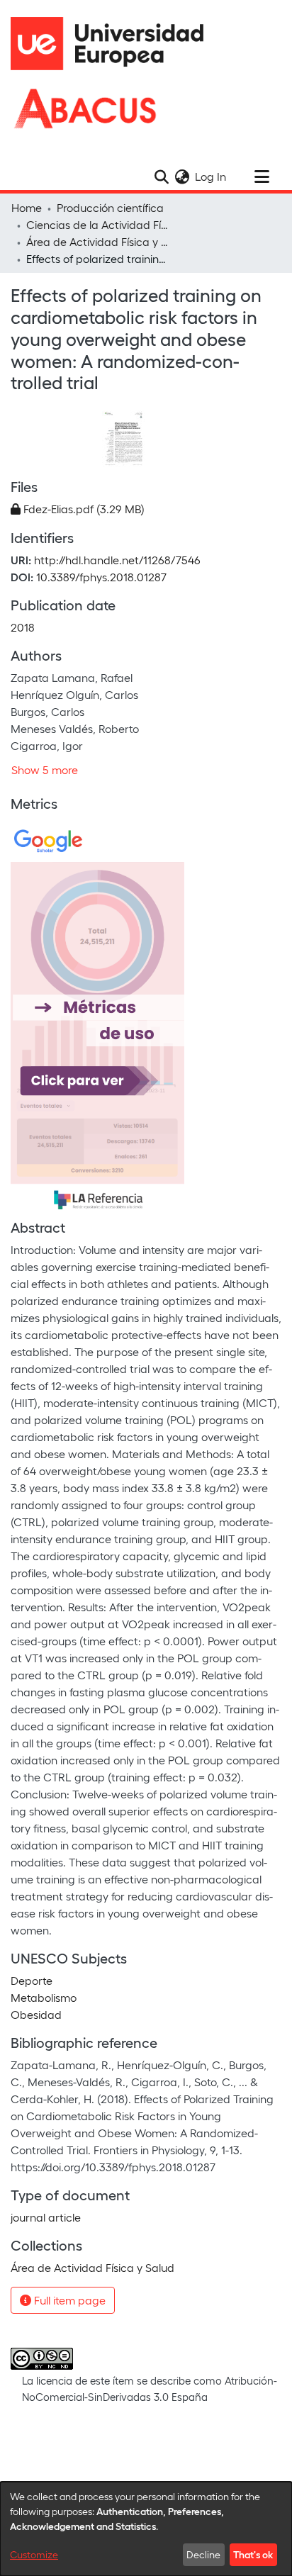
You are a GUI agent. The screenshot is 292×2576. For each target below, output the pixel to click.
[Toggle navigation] (262, 177)
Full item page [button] (68, 2300)
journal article (46, 2217)
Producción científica (110, 207)
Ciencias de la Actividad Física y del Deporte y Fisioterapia (97, 224)
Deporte (32, 1980)
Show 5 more (45, 769)
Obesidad (36, 2014)
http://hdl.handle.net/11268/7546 (117, 560)
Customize (34, 2554)
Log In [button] (211, 176)
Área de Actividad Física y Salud (97, 241)
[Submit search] (161, 177)
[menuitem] (182, 177)
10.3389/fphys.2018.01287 (101, 577)
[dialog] (146, 2529)
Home (27, 207)
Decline (203, 2554)
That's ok (253, 2554)
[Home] (113, 44)
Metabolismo (44, 1997)
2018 (23, 627)
